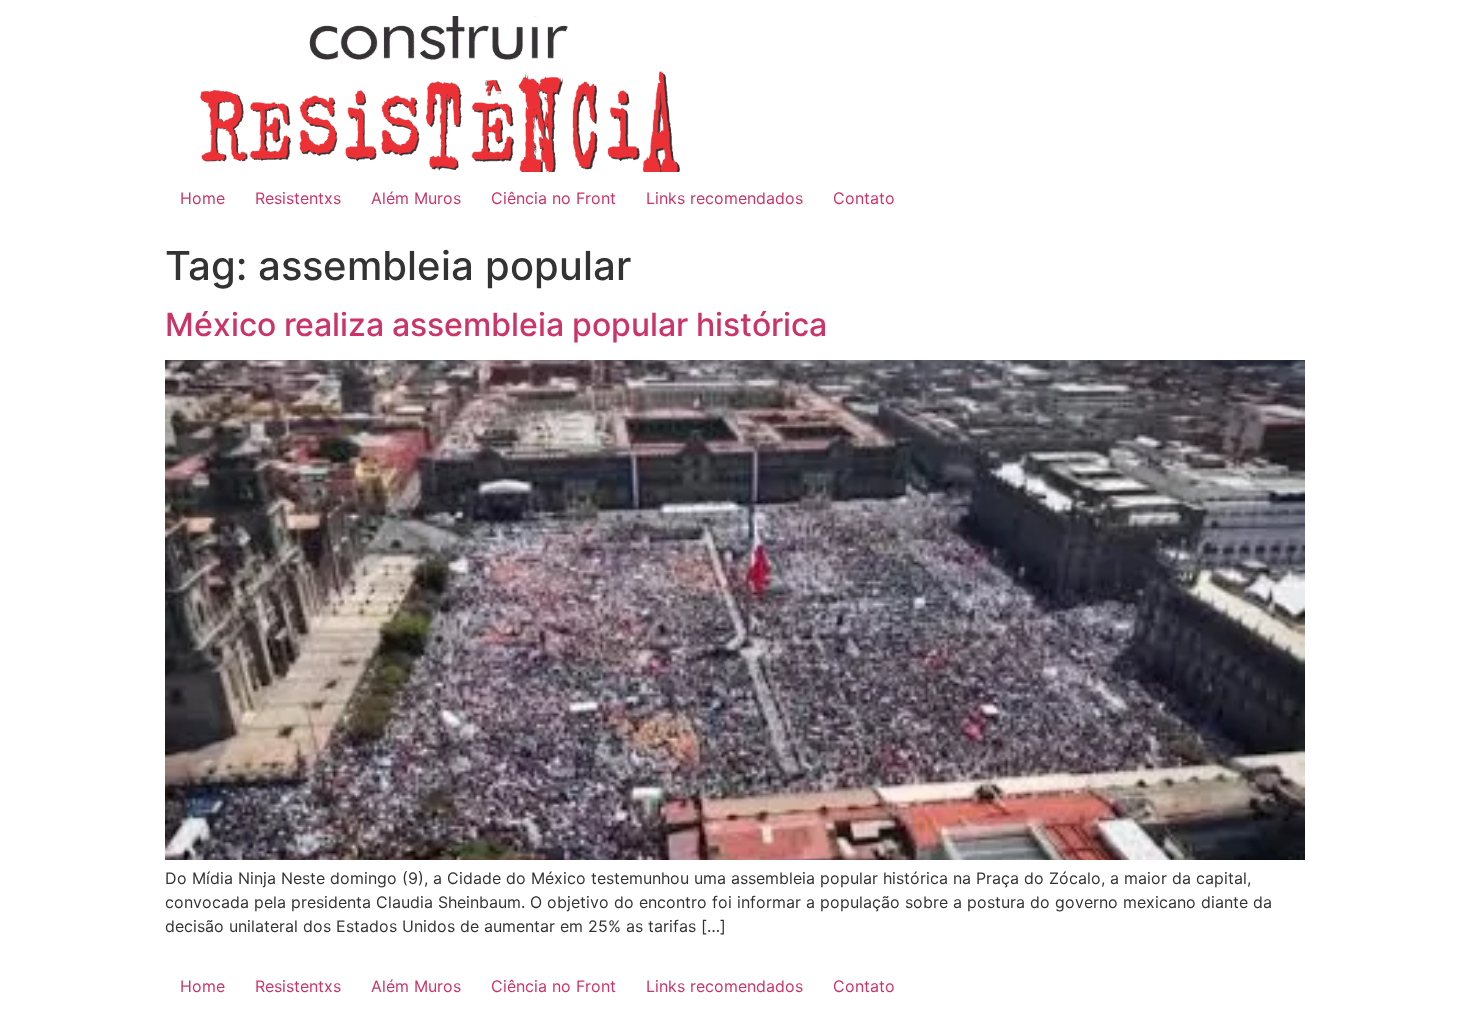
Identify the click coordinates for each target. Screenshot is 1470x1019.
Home (202, 198)
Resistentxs (298, 198)
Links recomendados (724, 198)
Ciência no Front (553, 198)
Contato (864, 198)
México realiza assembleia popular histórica (496, 324)
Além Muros (416, 198)
